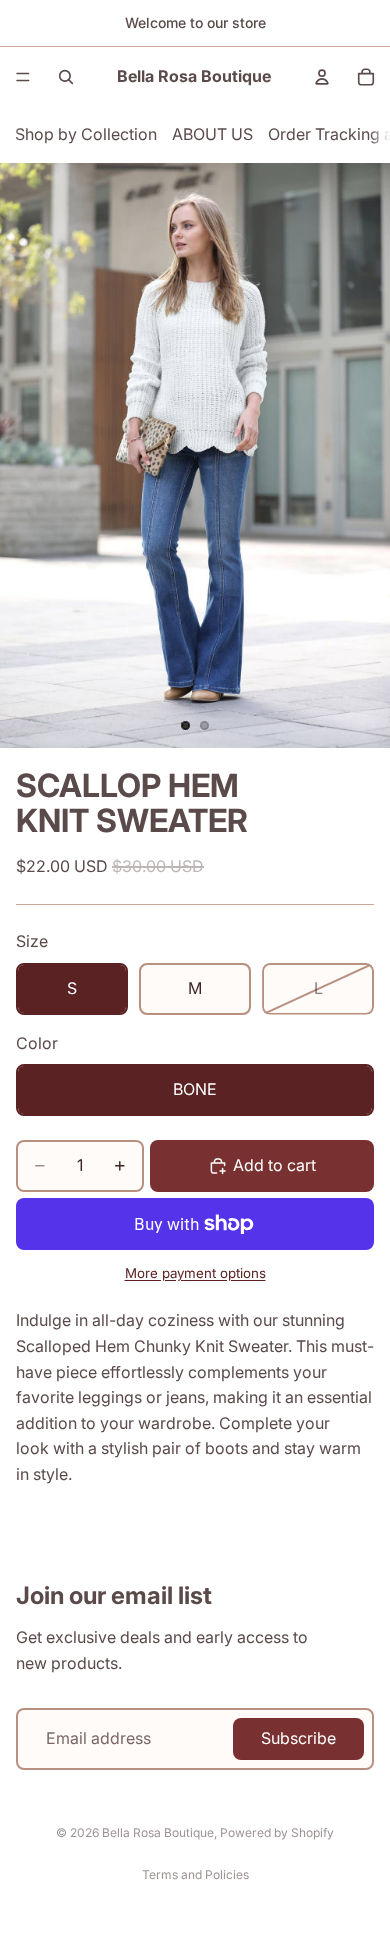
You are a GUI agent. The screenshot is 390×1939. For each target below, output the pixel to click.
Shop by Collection (86, 134)
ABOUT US (212, 134)
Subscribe (298, 1738)
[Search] (66, 77)
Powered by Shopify (277, 1832)
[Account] (322, 77)
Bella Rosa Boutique (158, 1832)
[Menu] (23, 77)
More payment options (195, 1273)
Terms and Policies (195, 1874)
